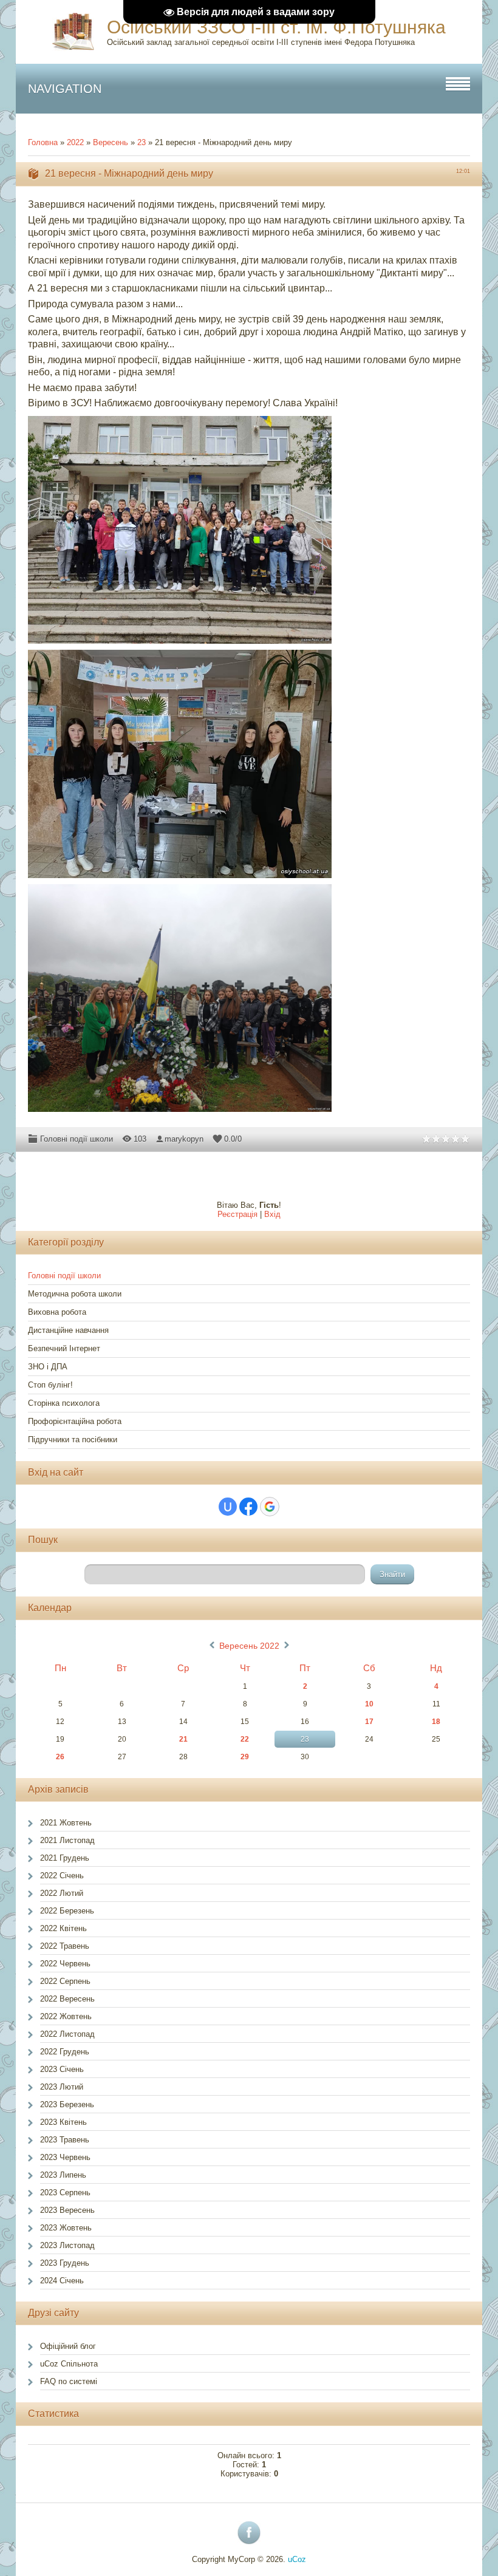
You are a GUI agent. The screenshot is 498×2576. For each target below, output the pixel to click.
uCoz (297, 2559)
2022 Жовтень (66, 2016)
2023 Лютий (62, 2087)
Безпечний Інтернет (64, 1348)
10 (369, 1704)
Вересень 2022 (249, 1646)
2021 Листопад (67, 1840)
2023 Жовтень (66, 2228)
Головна (43, 142)
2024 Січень (62, 2281)
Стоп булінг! (50, 1385)
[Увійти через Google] (270, 1507)
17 (369, 1722)
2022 (75, 142)
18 (436, 1722)
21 (183, 1739)
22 (245, 1739)
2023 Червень (65, 2157)
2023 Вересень (67, 2210)
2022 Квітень (63, 1928)
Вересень (111, 142)
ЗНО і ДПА (48, 1367)
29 (245, 1757)
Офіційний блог (68, 2346)
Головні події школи (77, 1139)
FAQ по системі (69, 2381)
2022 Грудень (65, 2052)
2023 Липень (63, 2175)
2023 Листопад (67, 2245)
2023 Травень (65, 2140)
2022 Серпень (65, 1981)
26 (60, 1757)
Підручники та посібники (73, 1440)
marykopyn (184, 1139)
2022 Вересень (67, 1999)
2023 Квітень (63, 2122)
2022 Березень (67, 1911)
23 (142, 142)
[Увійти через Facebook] (248, 1507)
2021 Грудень (65, 1858)
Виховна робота (57, 1312)
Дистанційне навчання (68, 1330)
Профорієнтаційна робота (75, 1421)
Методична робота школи (75, 1294)
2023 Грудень (65, 2263)
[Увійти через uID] (228, 1507)
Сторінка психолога (64, 1403)
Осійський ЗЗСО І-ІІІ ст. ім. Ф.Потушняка (276, 27)
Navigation (65, 89)
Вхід (272, 1214)
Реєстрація (237, 1214)
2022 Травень (65, 1946)
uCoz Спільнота (69, 2364)
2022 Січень (62, 1876)
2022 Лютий (62, 1893)
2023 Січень (62, 2069)
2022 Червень (65, 1964)
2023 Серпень (65, 2193)
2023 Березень (67, 2104)
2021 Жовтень (66, 1823)
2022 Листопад (67, 2034)
